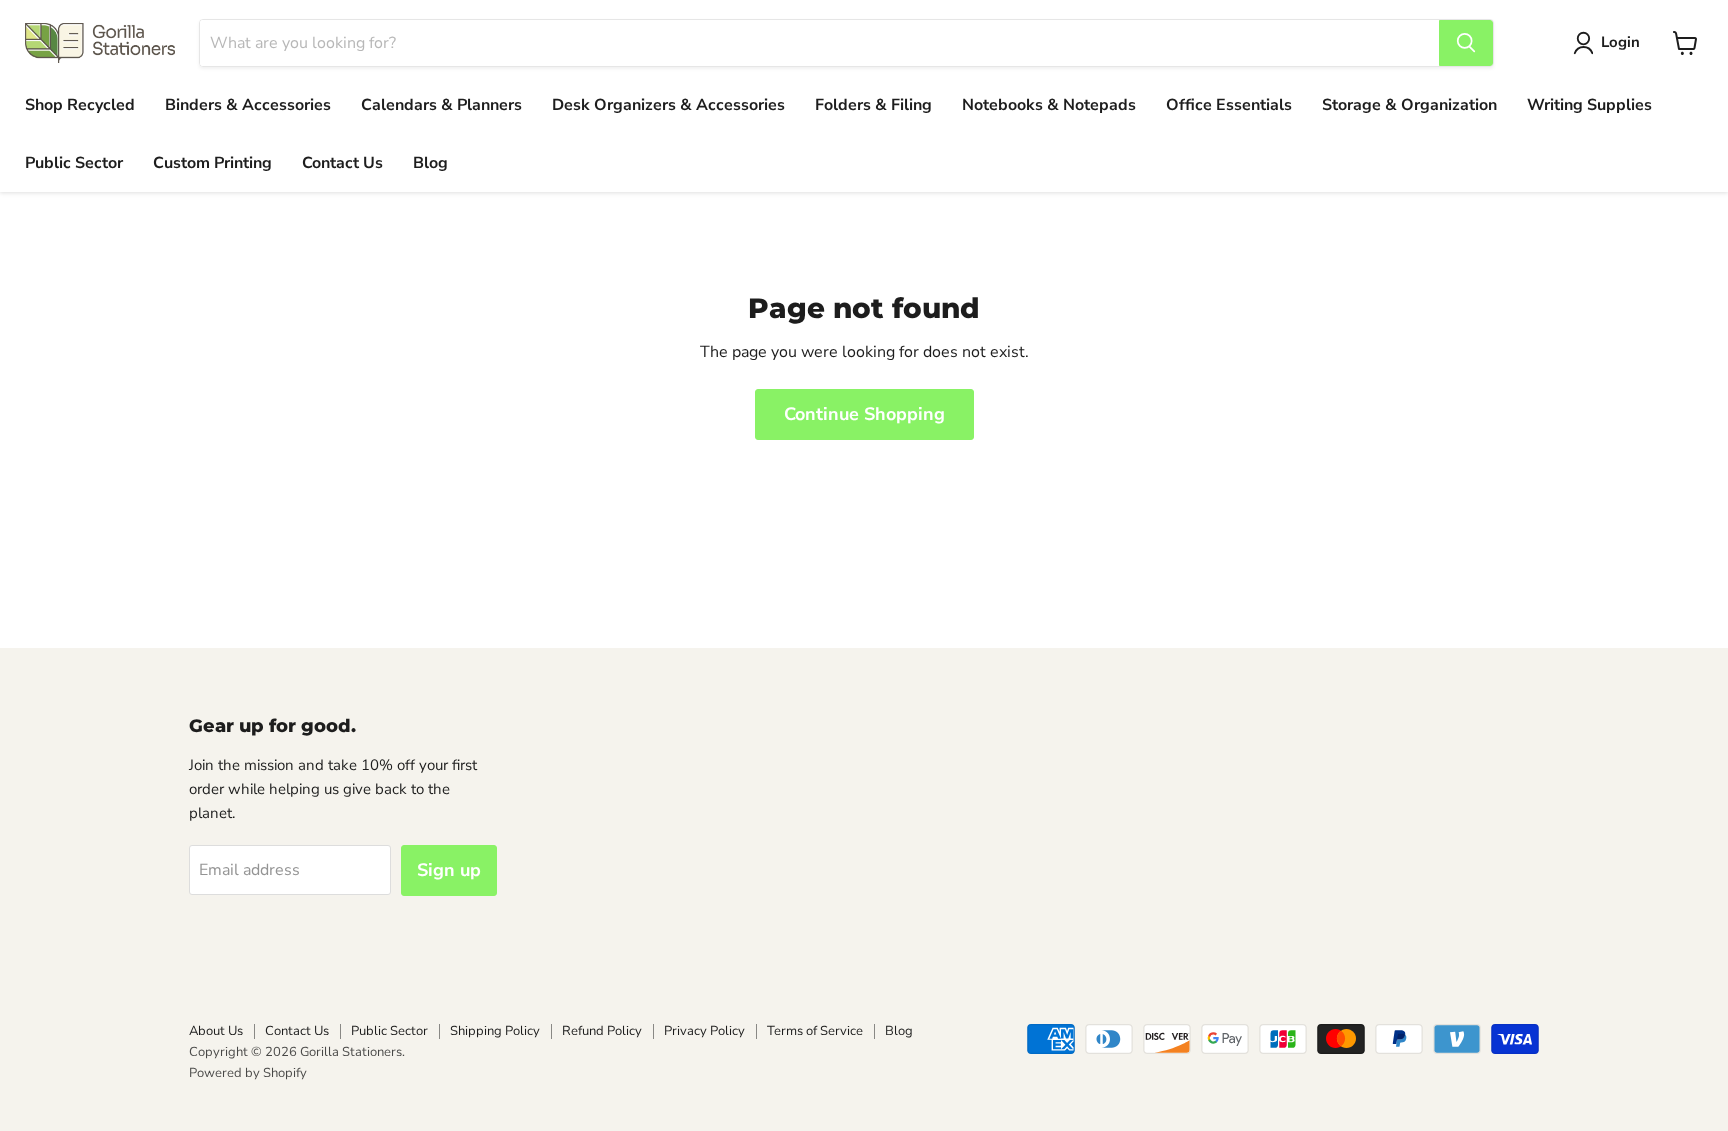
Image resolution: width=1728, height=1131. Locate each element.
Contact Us (342, 163)
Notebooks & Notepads (1049, 105)
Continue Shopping (864, 414)
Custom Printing (212, 163)
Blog (430, 163)
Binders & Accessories (248, 105)
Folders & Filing (873, 105)
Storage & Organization (1409, 105)
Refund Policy (602, 1031)
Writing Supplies (1589, 105)
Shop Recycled (80, 105)
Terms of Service (815, 1031)
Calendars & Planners (441, 105)
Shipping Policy (495, 1031)
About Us (216, 1031)
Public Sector (74, 163)
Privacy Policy (704, 1031)
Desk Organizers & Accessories (668, 105)
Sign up (449, 870)
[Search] (1466, 43)
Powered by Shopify (248, 1073)
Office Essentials (1229, 105)
